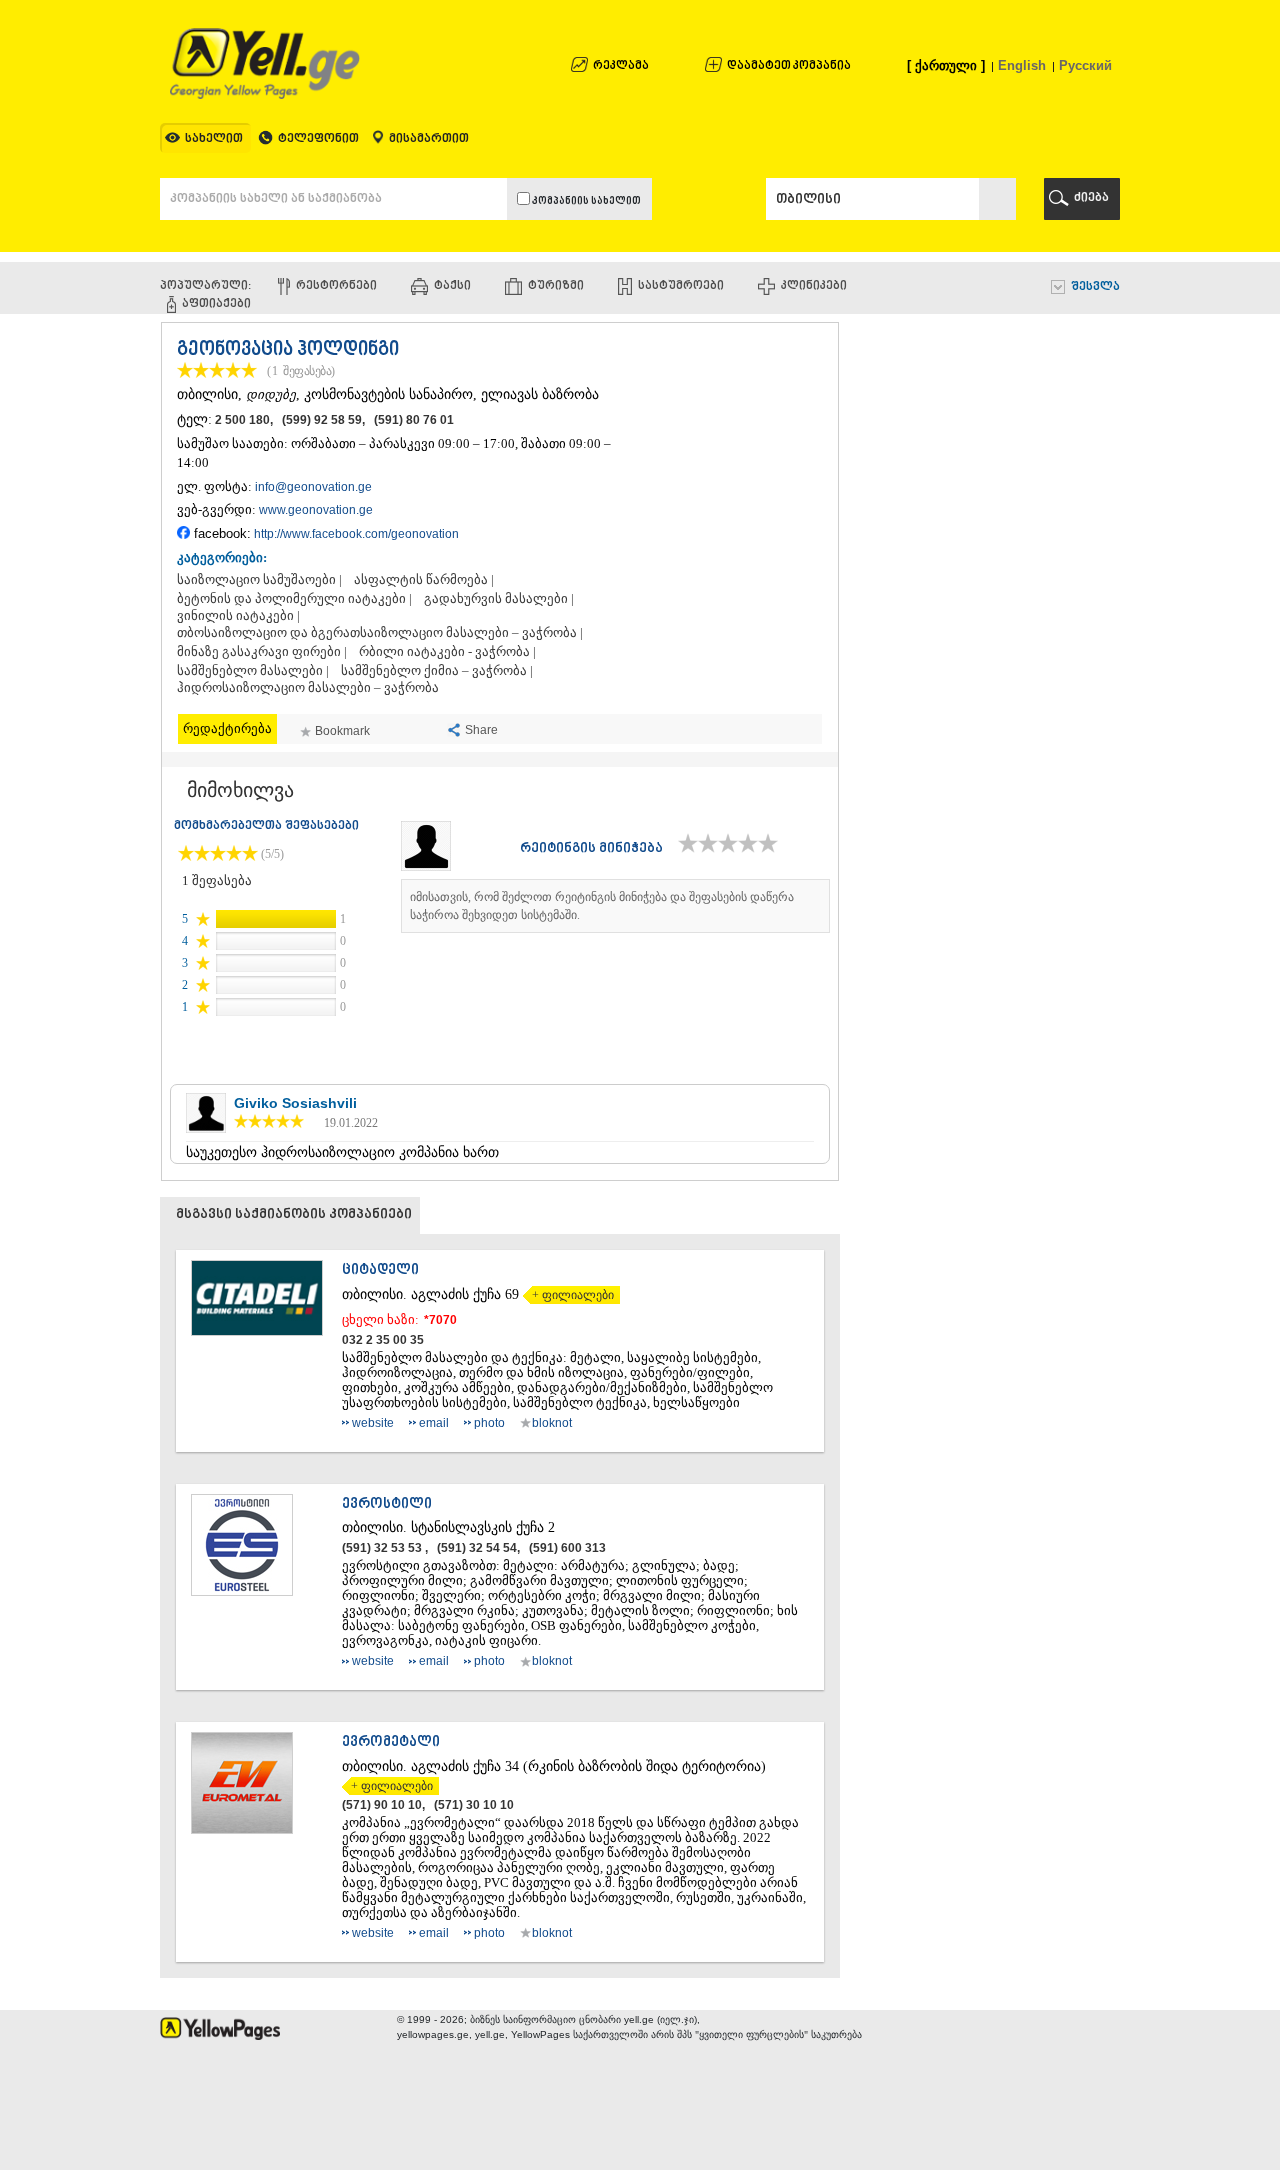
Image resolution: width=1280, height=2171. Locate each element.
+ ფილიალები (568, 1295)
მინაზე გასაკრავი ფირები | (262, 652)
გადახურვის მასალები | (499, 599)
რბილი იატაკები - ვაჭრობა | (447, 652)
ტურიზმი (556, 286)
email (434, 1423)
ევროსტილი (387, 1504)
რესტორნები (336, 286)
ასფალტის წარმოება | (424, 580)
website (373, 1423)
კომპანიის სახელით (585, 201)
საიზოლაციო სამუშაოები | (259, 580)
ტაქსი (452, 286)
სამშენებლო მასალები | (253, 671)
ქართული (946, 65)
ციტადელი (380, 1270)
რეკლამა (621, 66)
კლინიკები (814, 286)
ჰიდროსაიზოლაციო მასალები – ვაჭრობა (308, 688)
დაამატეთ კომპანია (789, 66)
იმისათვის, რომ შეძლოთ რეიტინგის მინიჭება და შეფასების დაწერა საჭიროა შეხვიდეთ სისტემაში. (602, 906)
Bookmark (342, 731)
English (1022, 65)
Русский (1085, 65)
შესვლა (1095, 287)
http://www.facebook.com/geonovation (356, 534)
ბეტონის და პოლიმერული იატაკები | (294, 599)
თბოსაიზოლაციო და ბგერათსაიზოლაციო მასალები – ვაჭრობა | (380, 633)
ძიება (1091, 198)
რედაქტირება (227, 728)
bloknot (552, 1423)
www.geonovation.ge (316, 510)
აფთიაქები (216, 304)
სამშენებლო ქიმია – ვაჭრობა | (437, 671)
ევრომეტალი (391, 1742)
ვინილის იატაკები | (238, 616)
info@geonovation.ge (313, 487)
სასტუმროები (681, 286)
